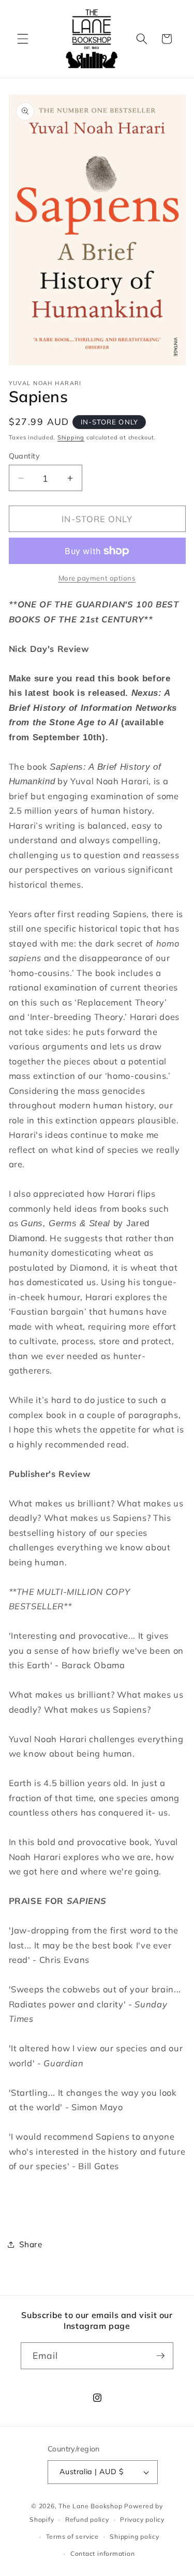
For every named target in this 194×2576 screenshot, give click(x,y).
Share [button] (31, 2244)
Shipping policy (135, 2536)
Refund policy (87, 2519)
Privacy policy (142, 2519)
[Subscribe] (160, 2356)
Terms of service (72, 2536)
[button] (23, 39)
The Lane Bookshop (90, 2506)
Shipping (71, 437)
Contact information (103, 2554)
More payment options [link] (97, 578)
